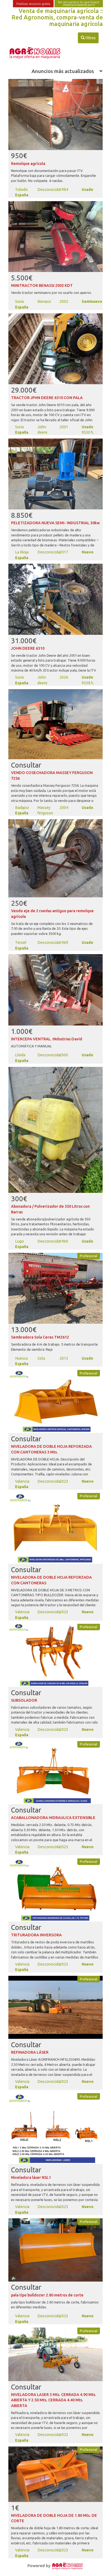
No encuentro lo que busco (79, 3)
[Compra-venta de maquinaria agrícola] (68, 2565)
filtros (88, 38)
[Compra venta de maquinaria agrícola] (35, 53)
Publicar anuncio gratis (33, 4)
